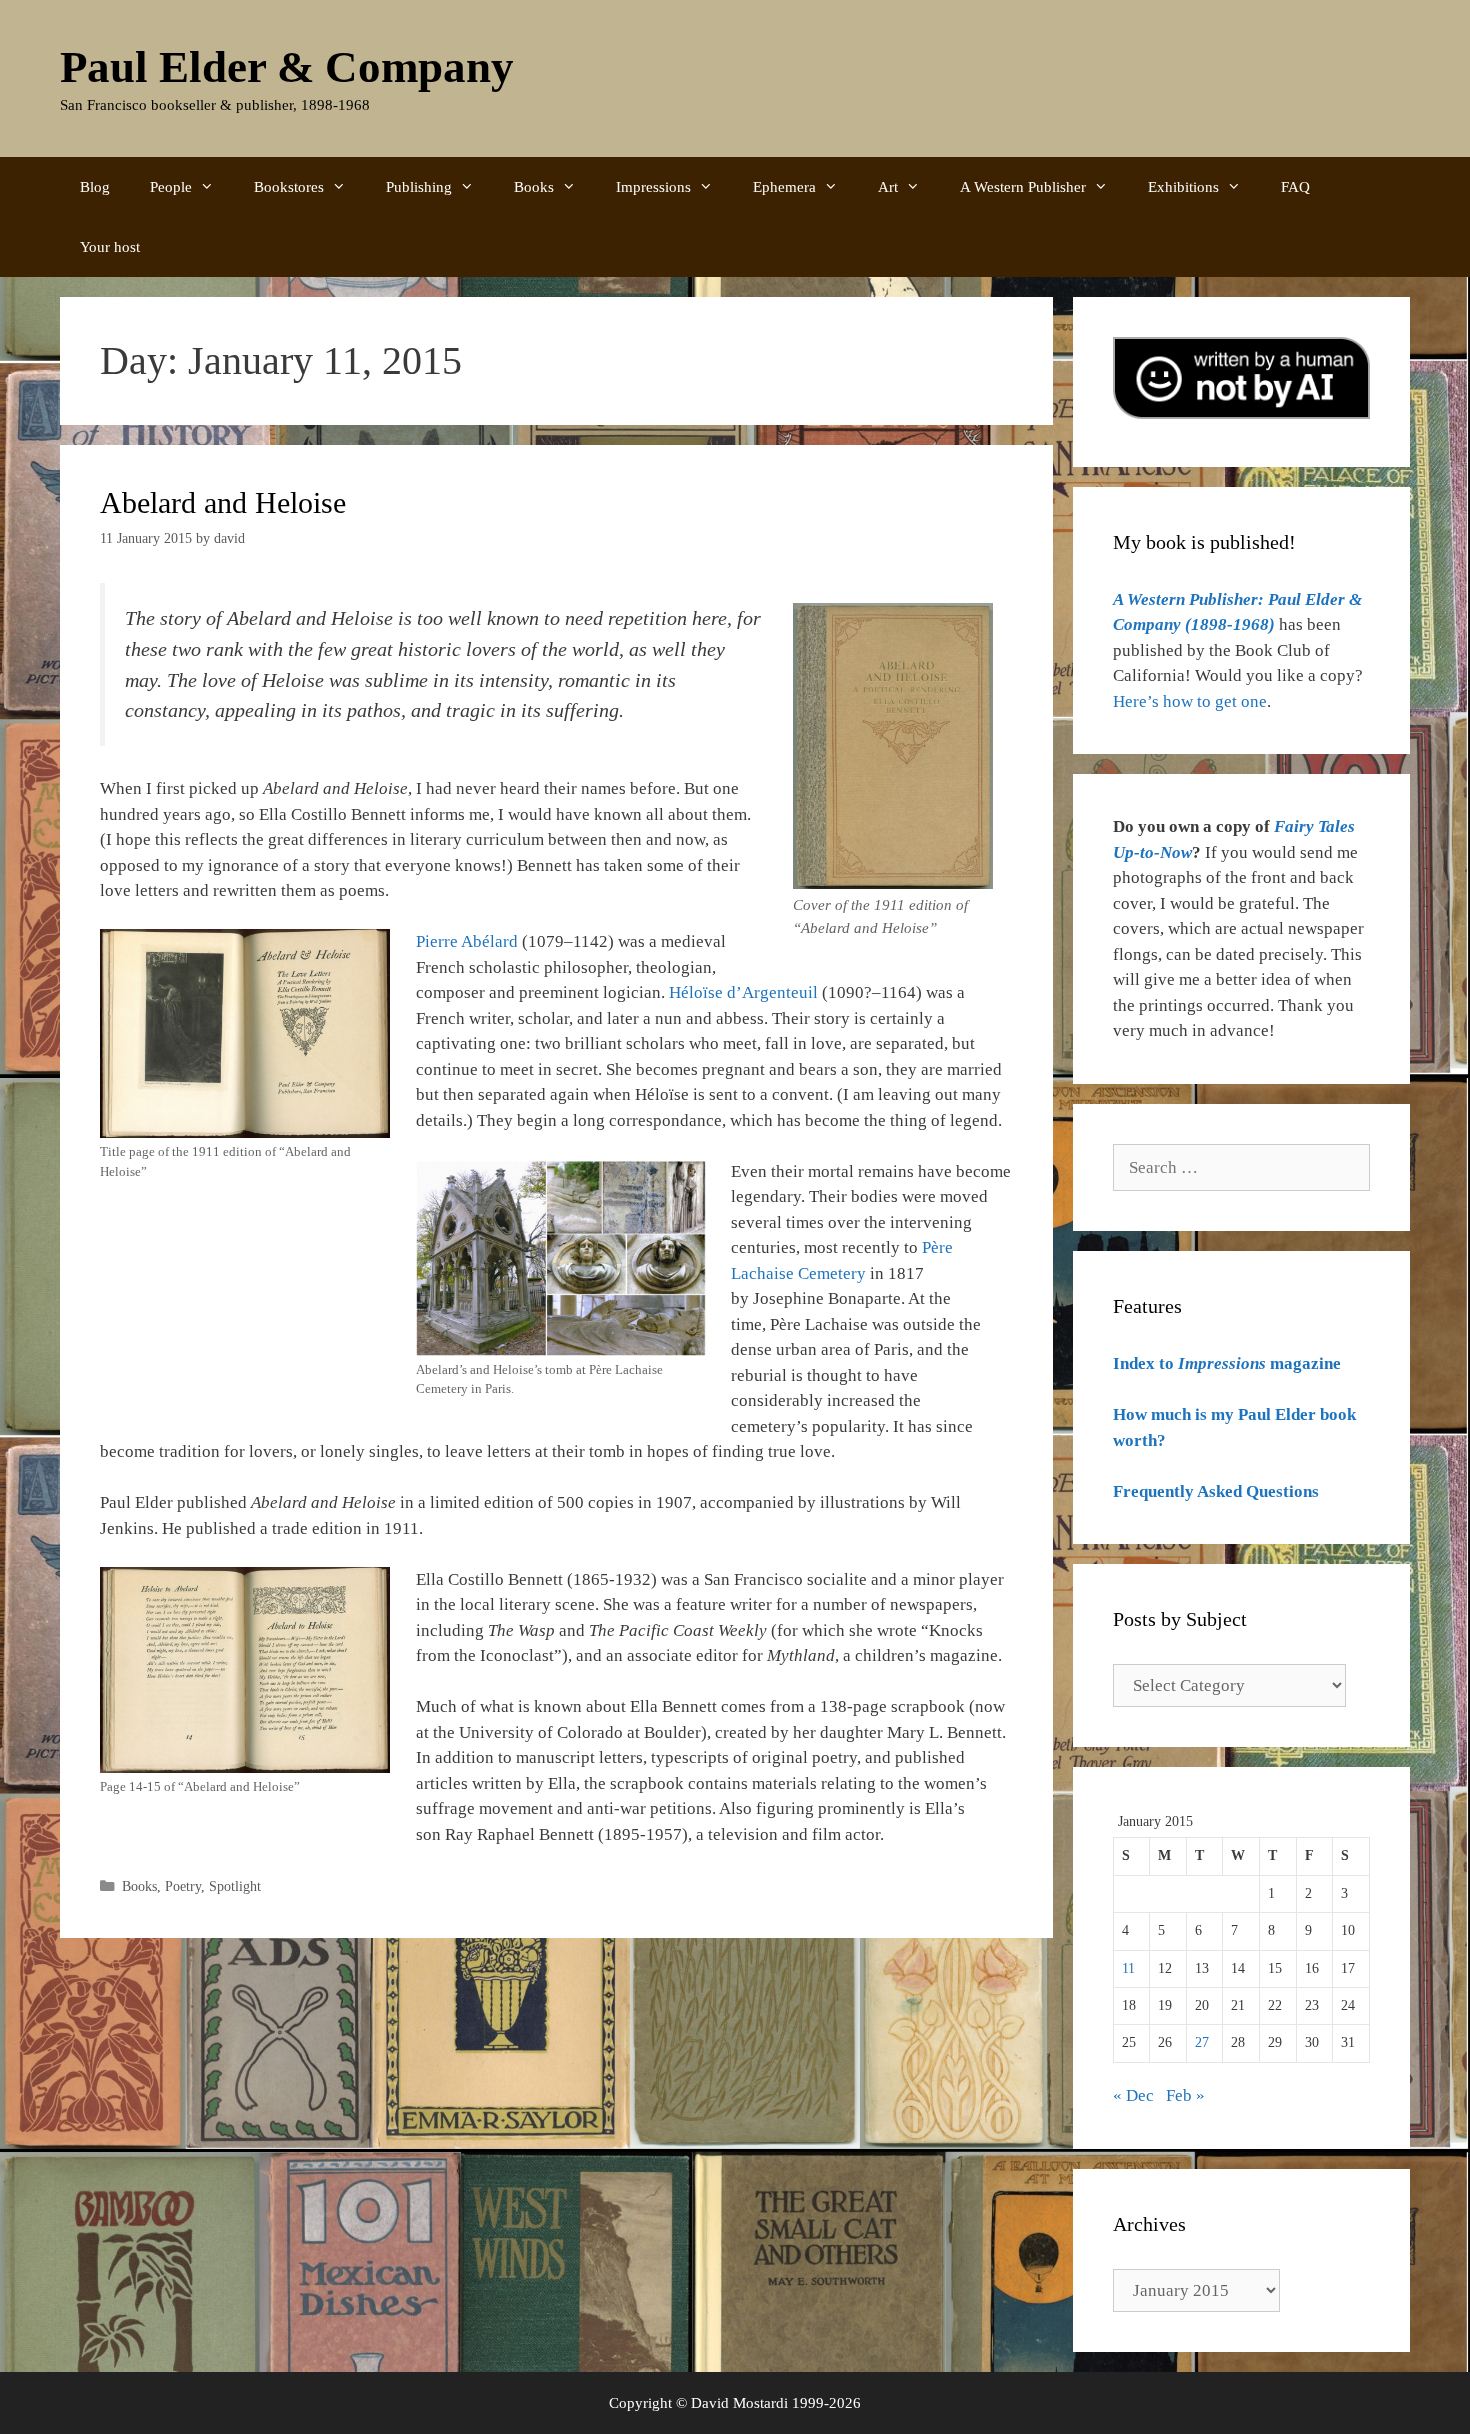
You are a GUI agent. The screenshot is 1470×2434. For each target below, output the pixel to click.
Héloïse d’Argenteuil (743, 992)
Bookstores (289, 187)
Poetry (183, 1886)
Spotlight (235, 1886)
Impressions (653, 187)
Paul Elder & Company (287, 67)
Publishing (419, 187)
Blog (95, 187)
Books (534, 187)
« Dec (1133, 2095)
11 (1128, 1968)
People (171, 187)
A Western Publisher (1023, 187)
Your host (110, 247)
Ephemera (784, 187)
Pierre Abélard (467, 941)
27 (1202, 2042)
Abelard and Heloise (223, 502)
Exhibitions (1183, 187)
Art (888, 187)
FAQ (1295, 187)
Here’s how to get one (1190, 701)
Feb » (1185, 2095)
